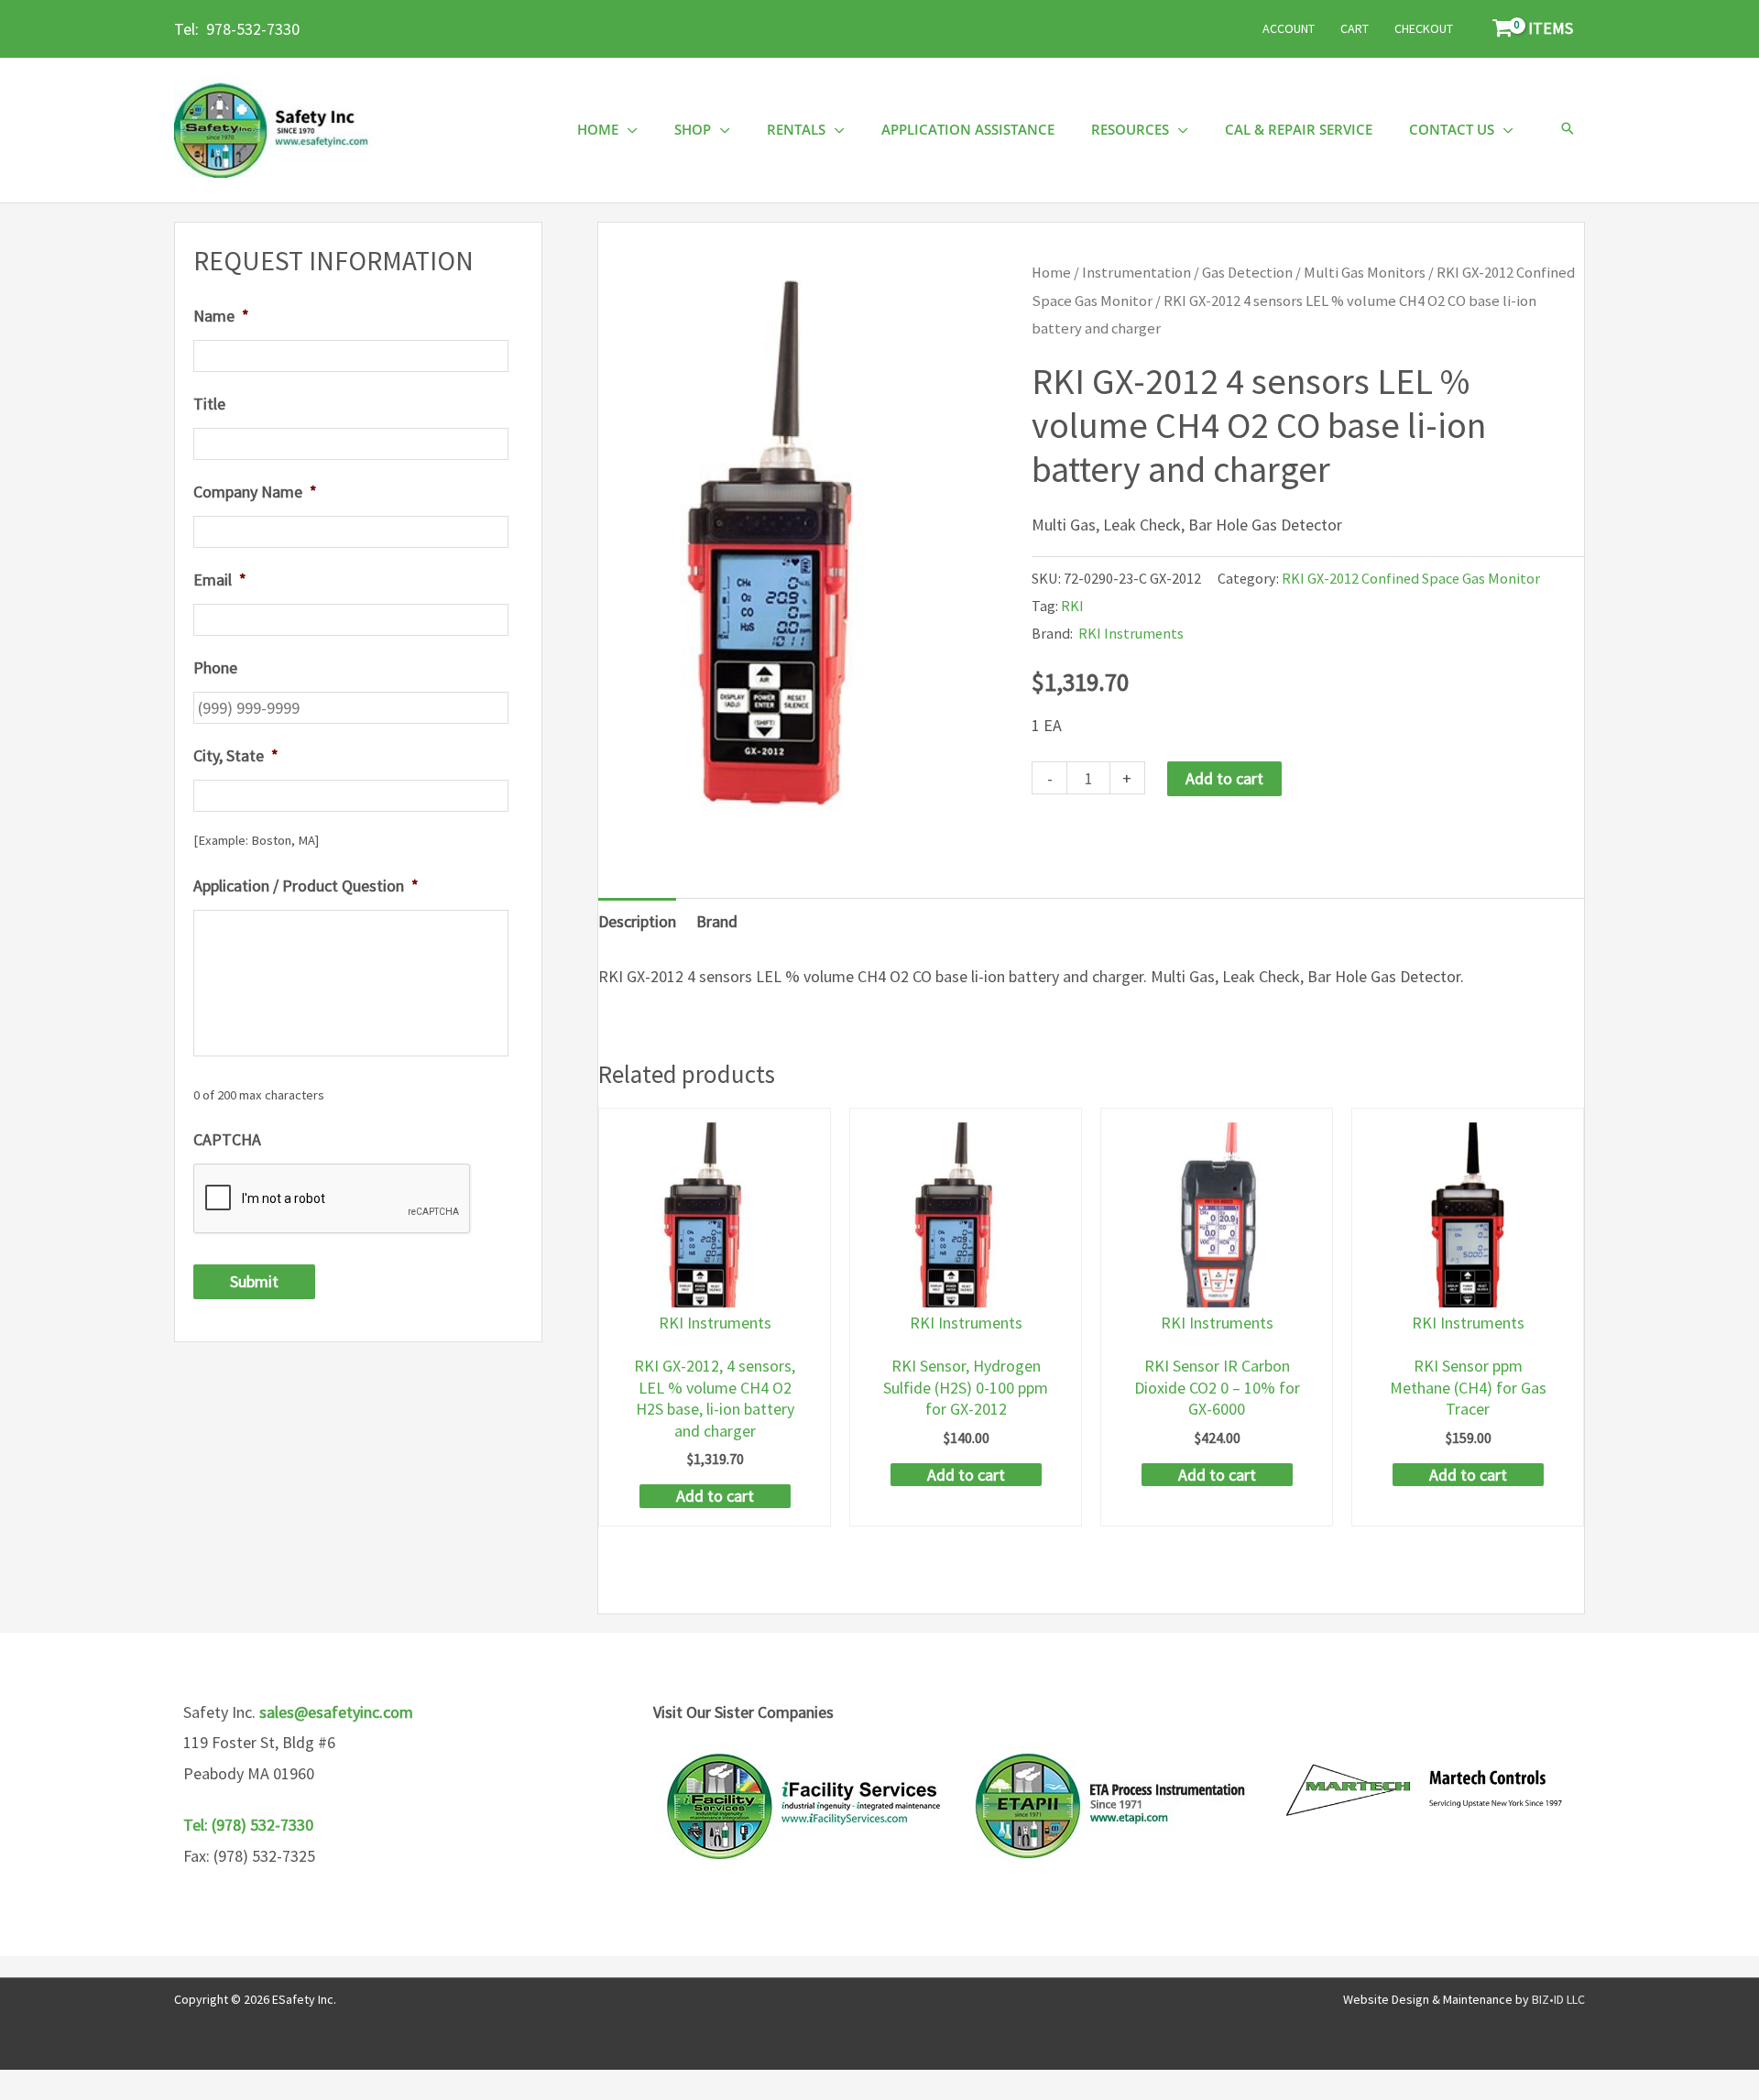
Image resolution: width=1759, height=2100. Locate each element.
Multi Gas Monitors (1365, 273)
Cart (1355, 28)
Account (1289, 28)
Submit (254, 1281)
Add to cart (1224, 778)
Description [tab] (637, 921)
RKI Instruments (1131, 633)
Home (1051, 273)
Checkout (1424, 28)
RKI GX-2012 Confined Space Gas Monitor (1411, 578)
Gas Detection (1247, 273)
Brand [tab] (717, 921)
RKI (1072, 606)
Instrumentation (1136, 273)
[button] (1568, 130)
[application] (628, 130)
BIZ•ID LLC (1558, 1999)
